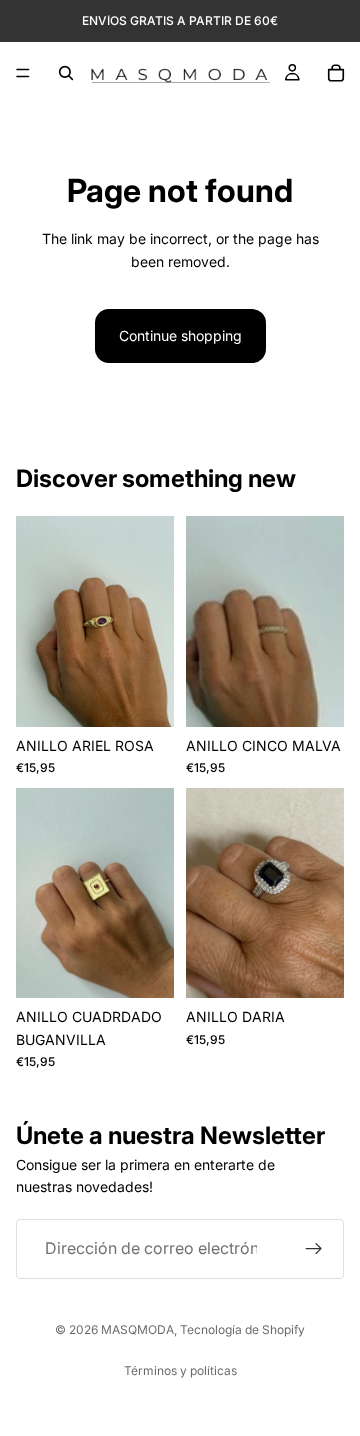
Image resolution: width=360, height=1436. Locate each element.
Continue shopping (180, 335)
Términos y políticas (180, 1370)
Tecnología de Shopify (242, 1329)
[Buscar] (66, 73)
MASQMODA (137, 1329)
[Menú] (23, 73)
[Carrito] (336, 73)
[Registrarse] (314, 1249)
